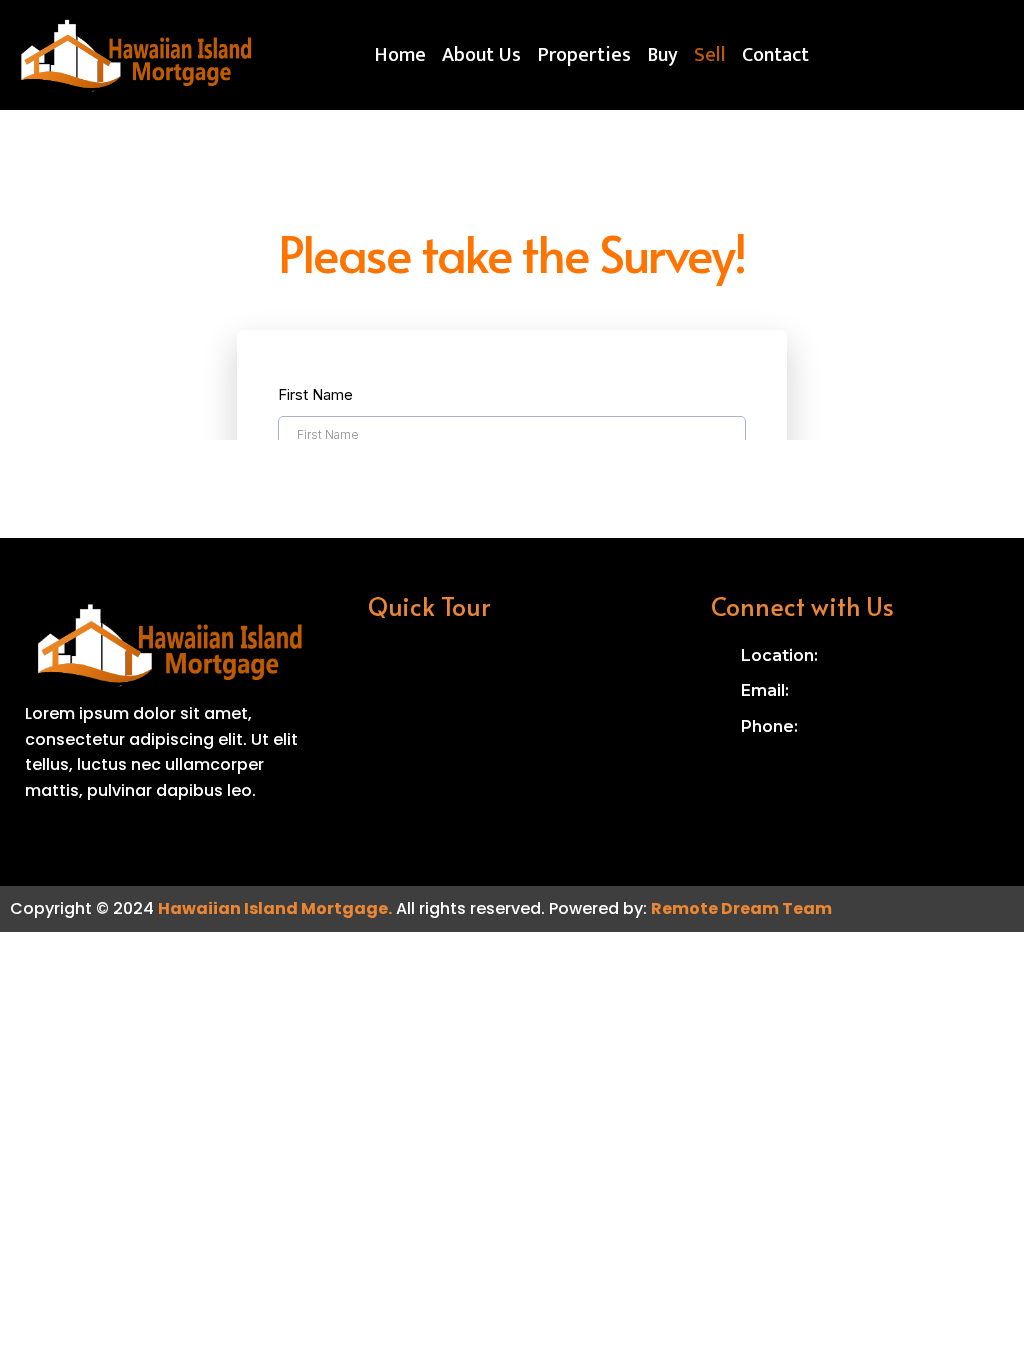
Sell (710, 55)
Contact (775, 55)
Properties (584, 55)
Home (400, 55)
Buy (662, 55)
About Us (481, 55)
